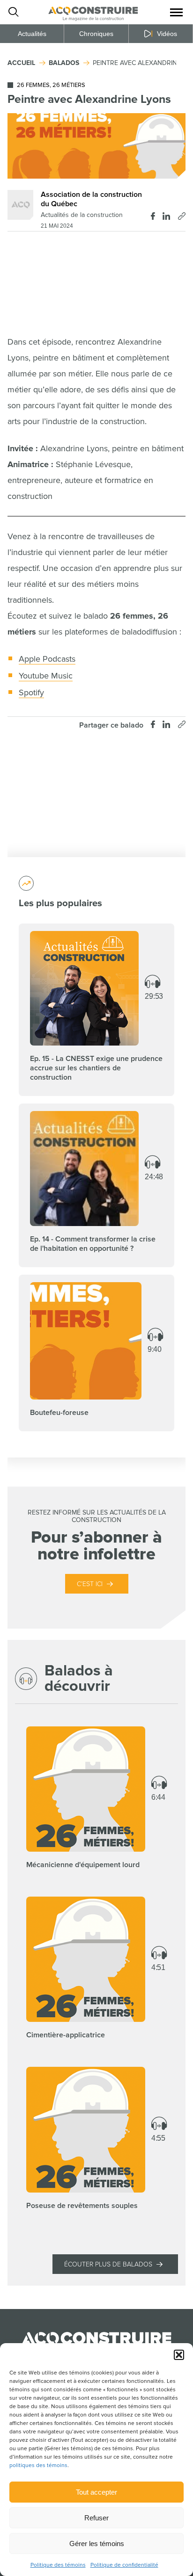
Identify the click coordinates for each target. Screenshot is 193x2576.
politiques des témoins (38, 2465)
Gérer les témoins (97, 2544)
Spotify (31, 693)
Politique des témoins (58, 2565)
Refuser (96, 2518)
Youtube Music (46, 676)
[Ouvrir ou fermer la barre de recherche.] (13, 12)
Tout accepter (96, 2492)
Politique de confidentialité (124, 2565)
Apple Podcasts (47, 659)
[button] (179, 2355)
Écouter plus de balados (108, 2264)
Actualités (32, 34)
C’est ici (90, 1584)
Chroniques (96, 34)
